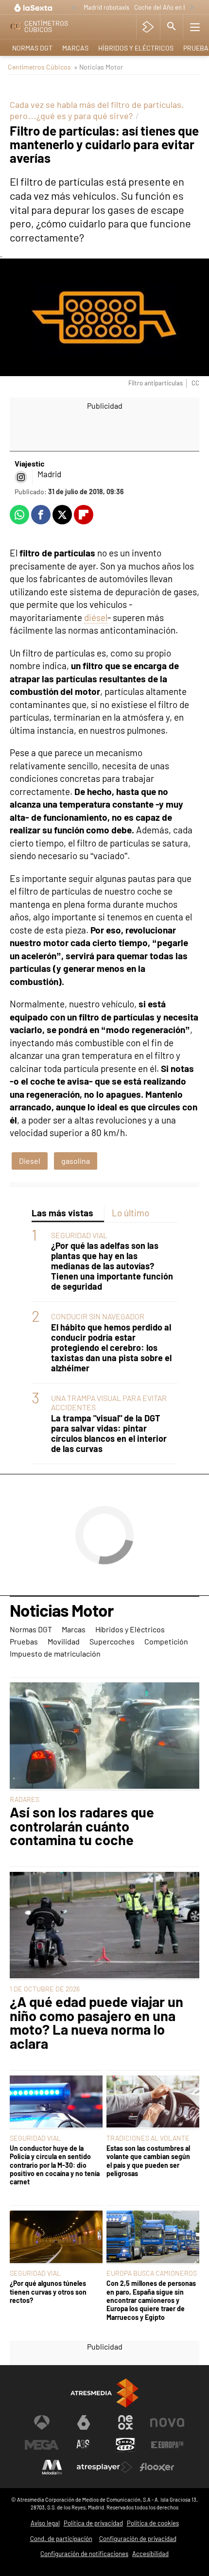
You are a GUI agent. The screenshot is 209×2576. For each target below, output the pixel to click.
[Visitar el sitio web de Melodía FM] (52, 2467)
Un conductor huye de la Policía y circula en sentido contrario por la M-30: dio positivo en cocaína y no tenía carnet (55, 2165)
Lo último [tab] (131, 1213)
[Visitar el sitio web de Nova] (167, 2422)
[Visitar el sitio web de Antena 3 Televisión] (42, 2422)
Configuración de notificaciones (84, 2554)
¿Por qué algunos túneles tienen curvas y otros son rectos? (48, 2292)
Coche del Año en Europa (169, 7)
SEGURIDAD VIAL (79, 1235)
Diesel (30, 1161)
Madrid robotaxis (106, 7)
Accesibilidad (150, 2554)
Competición (166, 1641)
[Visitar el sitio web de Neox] (125, 2422)
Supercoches (112, 1641)
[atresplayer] (148, 27)
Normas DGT (32, 48)
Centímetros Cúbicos (39, 67)
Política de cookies (153, 2523)
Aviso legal (45, 2523)
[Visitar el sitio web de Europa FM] (167, 2445)
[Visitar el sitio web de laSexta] (84, 2422)
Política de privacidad (93, 2523)
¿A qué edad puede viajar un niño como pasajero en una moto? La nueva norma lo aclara (96, 2023)
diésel (96, 617)
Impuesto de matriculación (55, 1653)
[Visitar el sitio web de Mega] (42, 2445)
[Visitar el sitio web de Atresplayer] (104, 2467)
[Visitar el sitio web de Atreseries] (84, 2445)
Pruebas (24, 1641)
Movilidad (64, 1641)
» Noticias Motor (98, 67)
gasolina (76, 1161)
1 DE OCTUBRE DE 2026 (45, 1989)
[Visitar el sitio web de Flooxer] (157, 2467)
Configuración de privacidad (138, 2539)
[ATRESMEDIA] (104, 2393)
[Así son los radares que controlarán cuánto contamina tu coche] (104, 1736)
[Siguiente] (192, 8)
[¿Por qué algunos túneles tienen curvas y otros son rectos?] (56, 2238)
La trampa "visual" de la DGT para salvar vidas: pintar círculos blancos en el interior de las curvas (109, 1434)
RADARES (25, 1799)
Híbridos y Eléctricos (136, 48)
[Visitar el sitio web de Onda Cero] (125, 2445)
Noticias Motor (61, 1611)
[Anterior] (74, 8)
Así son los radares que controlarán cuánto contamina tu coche (82, 1826)
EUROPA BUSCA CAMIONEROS (152, 2273)
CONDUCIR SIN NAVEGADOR (98, 1316)
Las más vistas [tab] (62, 1213)
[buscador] (172, 27)
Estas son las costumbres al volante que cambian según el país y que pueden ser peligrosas (148, 2161)
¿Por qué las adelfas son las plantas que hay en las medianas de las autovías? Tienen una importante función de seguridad (112, 1266)
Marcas (75, 48)
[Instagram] (21, 477)
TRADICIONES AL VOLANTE (148, 2138)
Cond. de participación (61, 2539)
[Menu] (195, 27)
